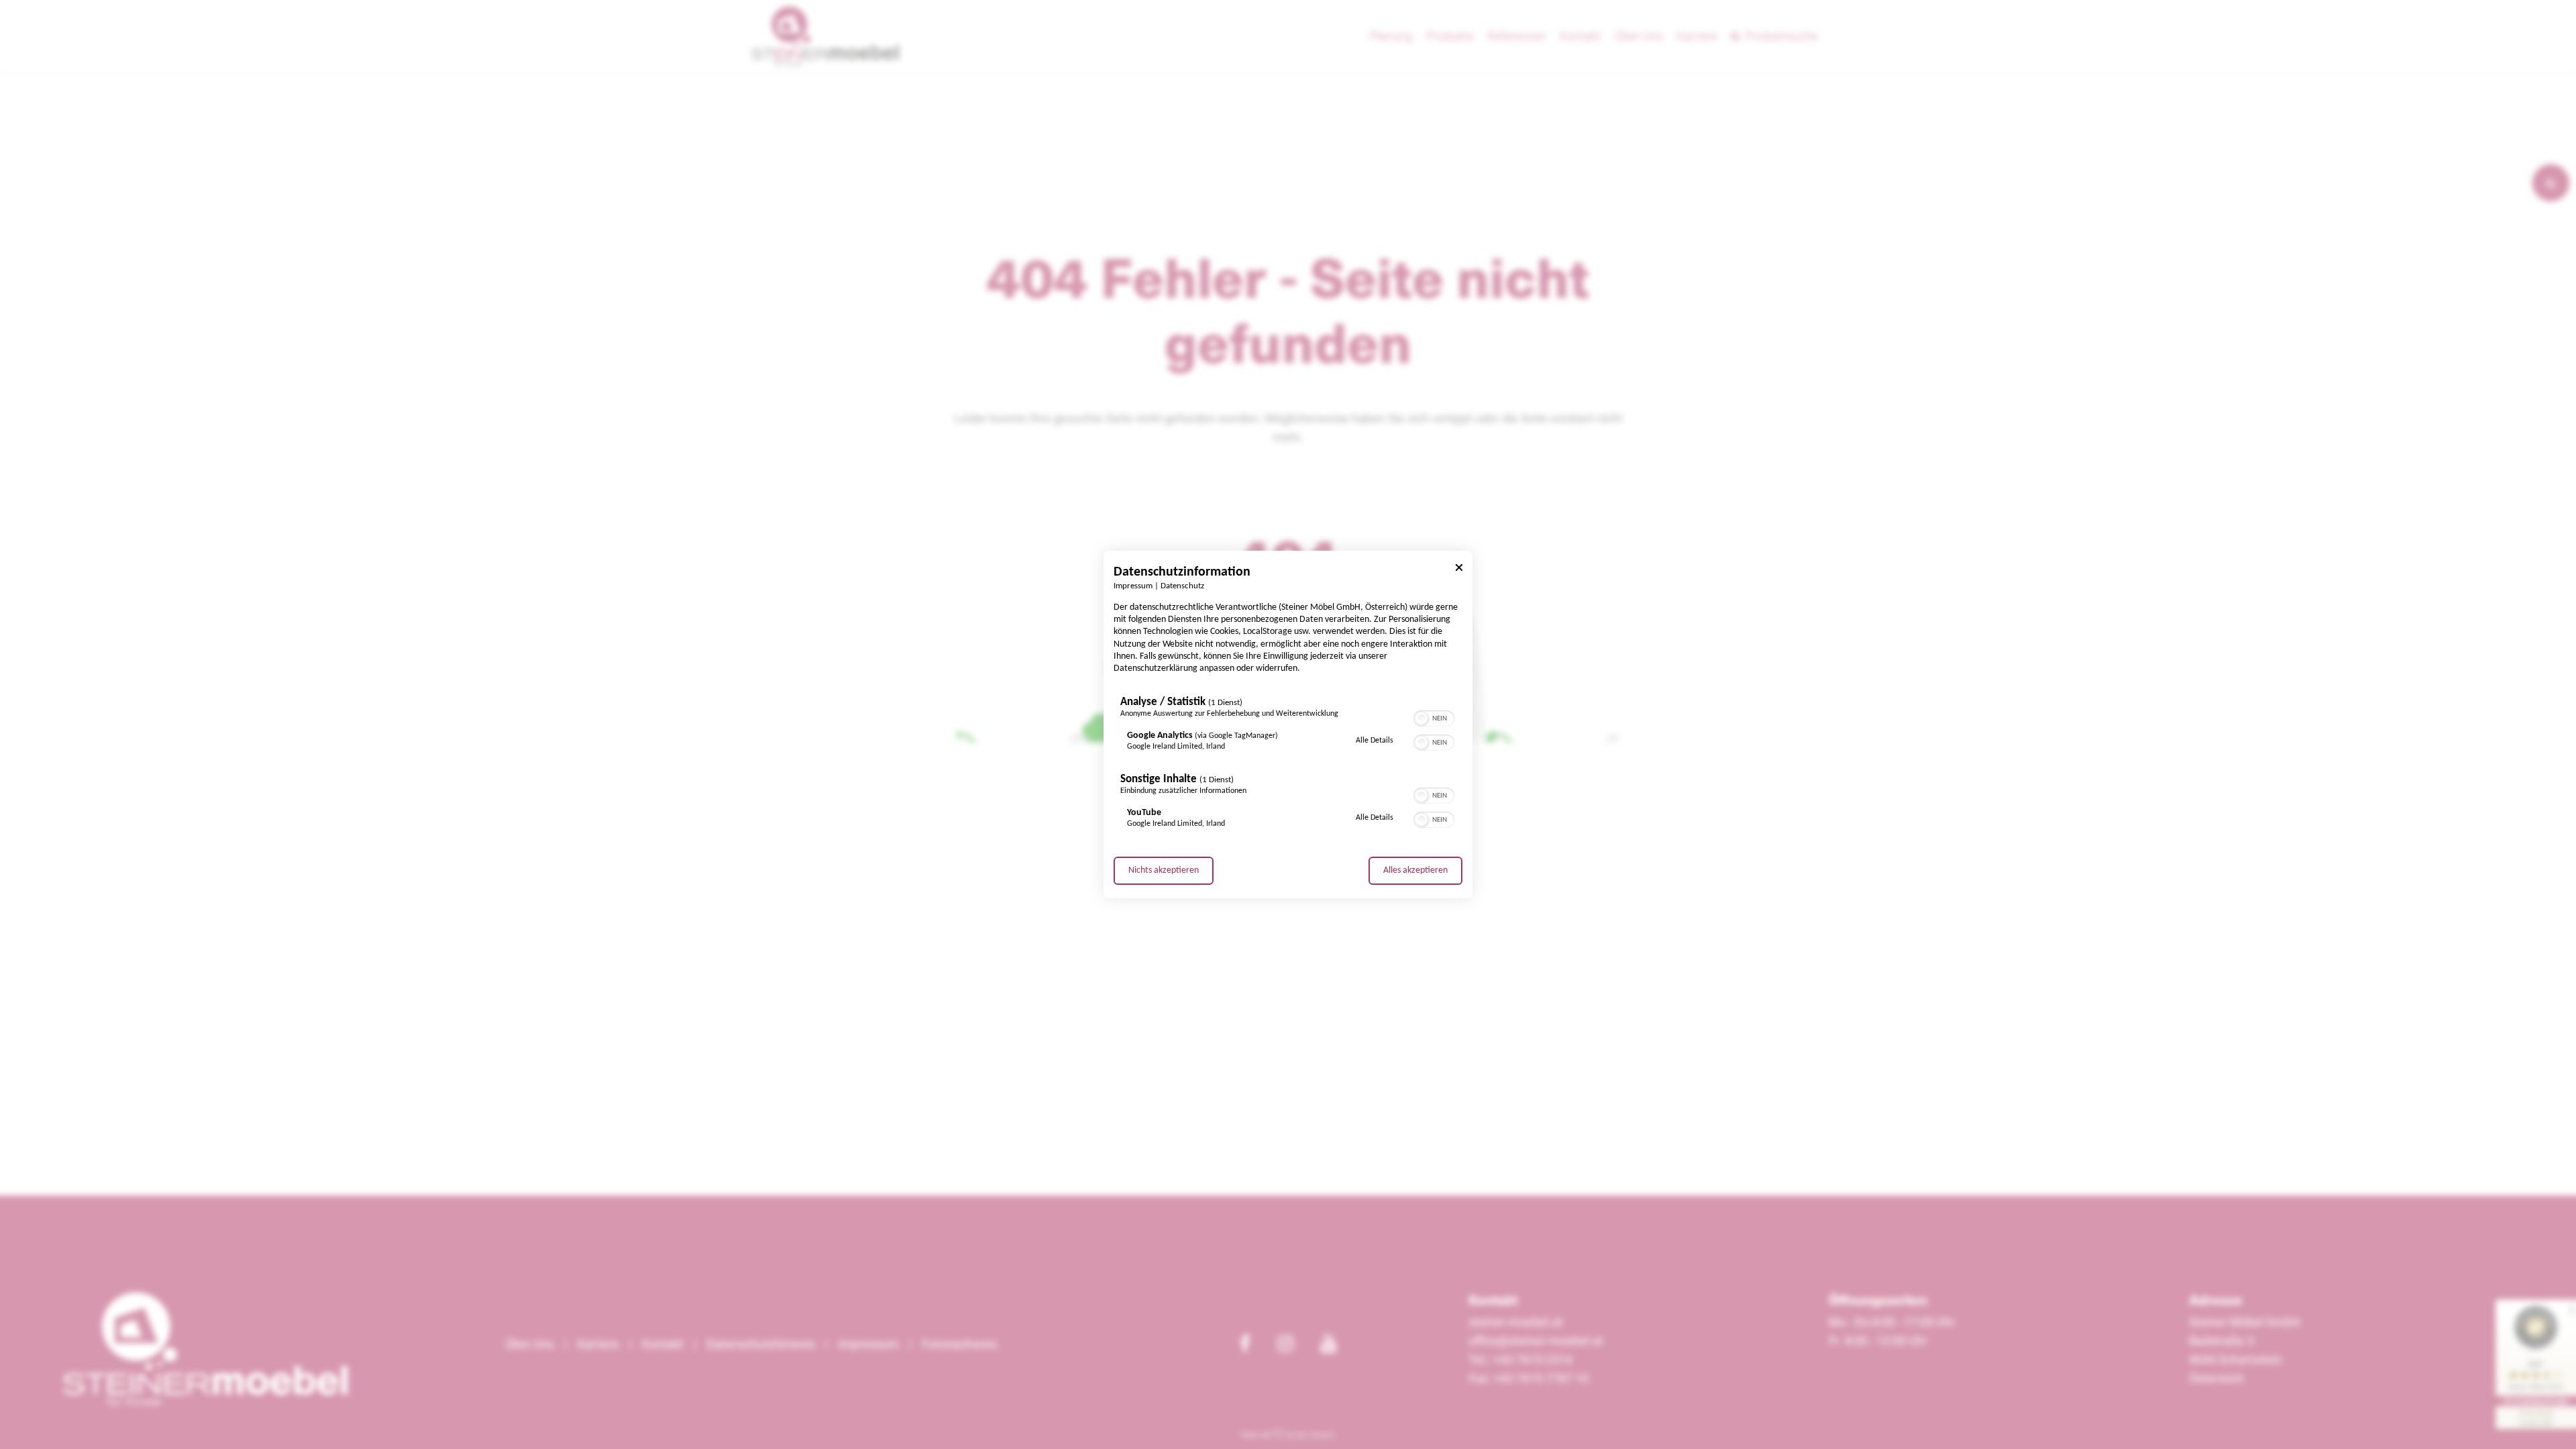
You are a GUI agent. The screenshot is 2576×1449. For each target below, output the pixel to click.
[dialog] (1288, 724)
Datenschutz (1182, 586)
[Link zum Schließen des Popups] (1459, 570)
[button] (1421, 718)
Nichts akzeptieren (1164, 870)
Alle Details (1375, 740)
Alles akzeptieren (1415, 870)
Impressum (1133, 586)
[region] (1288, 765)
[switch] (1434, 717)
